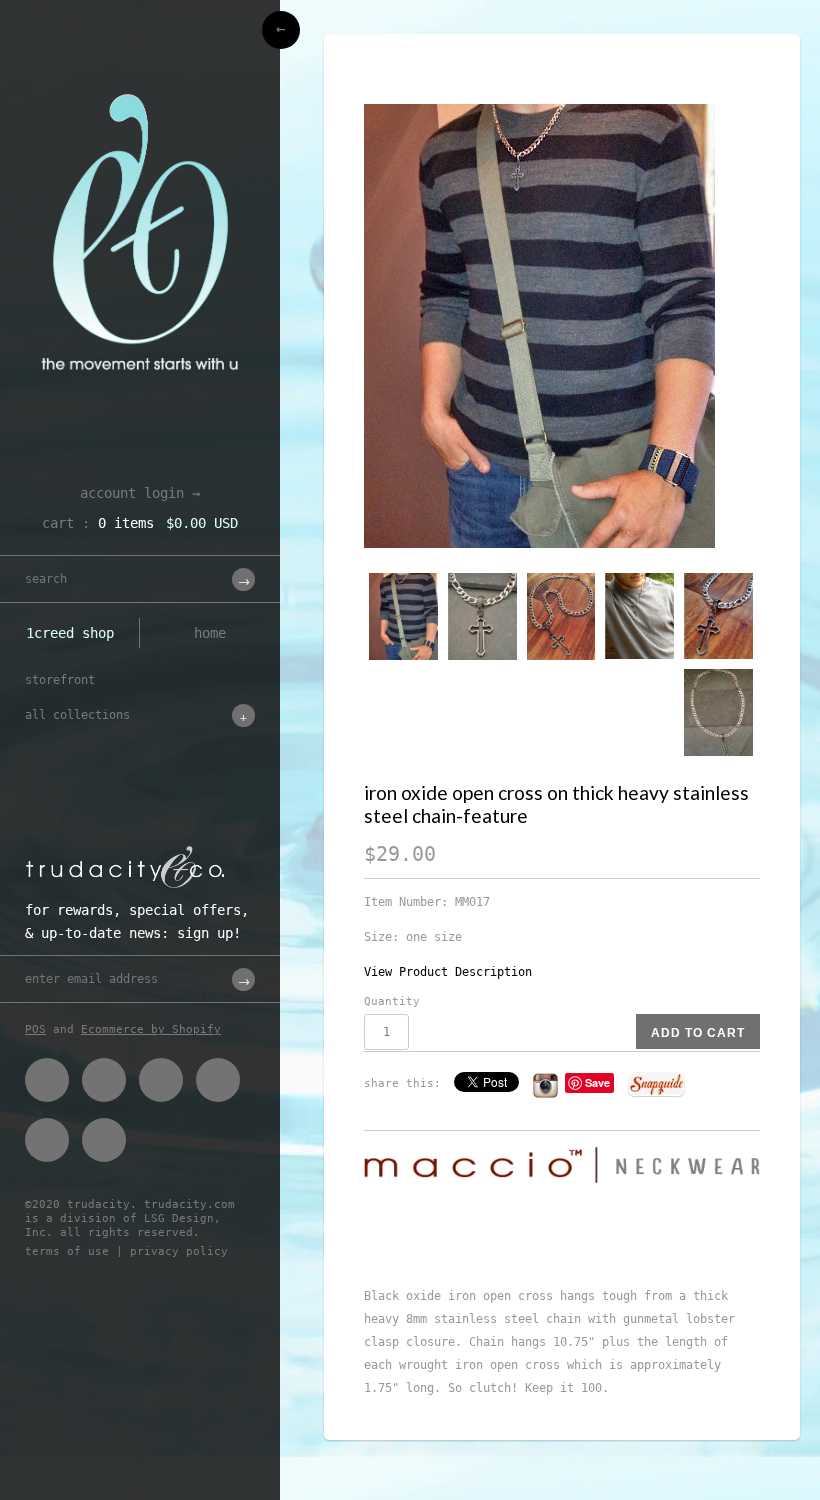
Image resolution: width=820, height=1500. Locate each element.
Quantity (392, 1001)
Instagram (47, 1140)
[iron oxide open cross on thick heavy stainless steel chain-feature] (562, 326)
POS (35, 1029)
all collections (77, 715)
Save (597, 1082)
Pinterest (161, 1080)
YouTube (104, 1140)
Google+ (218, 1080)
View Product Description (448, 972)
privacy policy (179, 1251)
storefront (60, 680)
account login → (140, 493)
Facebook (47, 1080)
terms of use (67, 1251)
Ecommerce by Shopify (151, 1029)
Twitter (104, 1080)
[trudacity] (140, 65)
